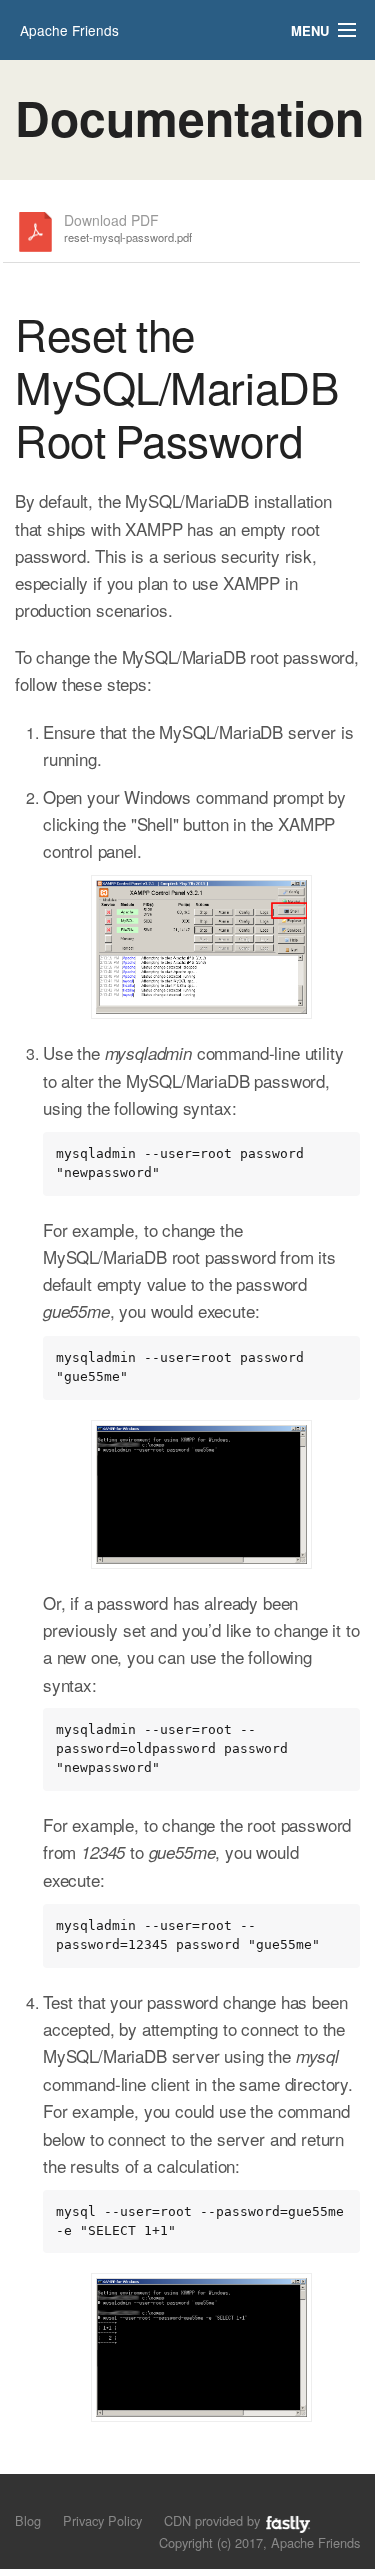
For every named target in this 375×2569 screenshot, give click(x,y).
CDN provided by (214, 2520)
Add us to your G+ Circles (95, 2498)
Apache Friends (69, 30)
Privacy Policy (102, 2520)
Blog (28, 2520)
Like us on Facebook (61, 2498)
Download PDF (128, 228)
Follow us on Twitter (27, 2498)
